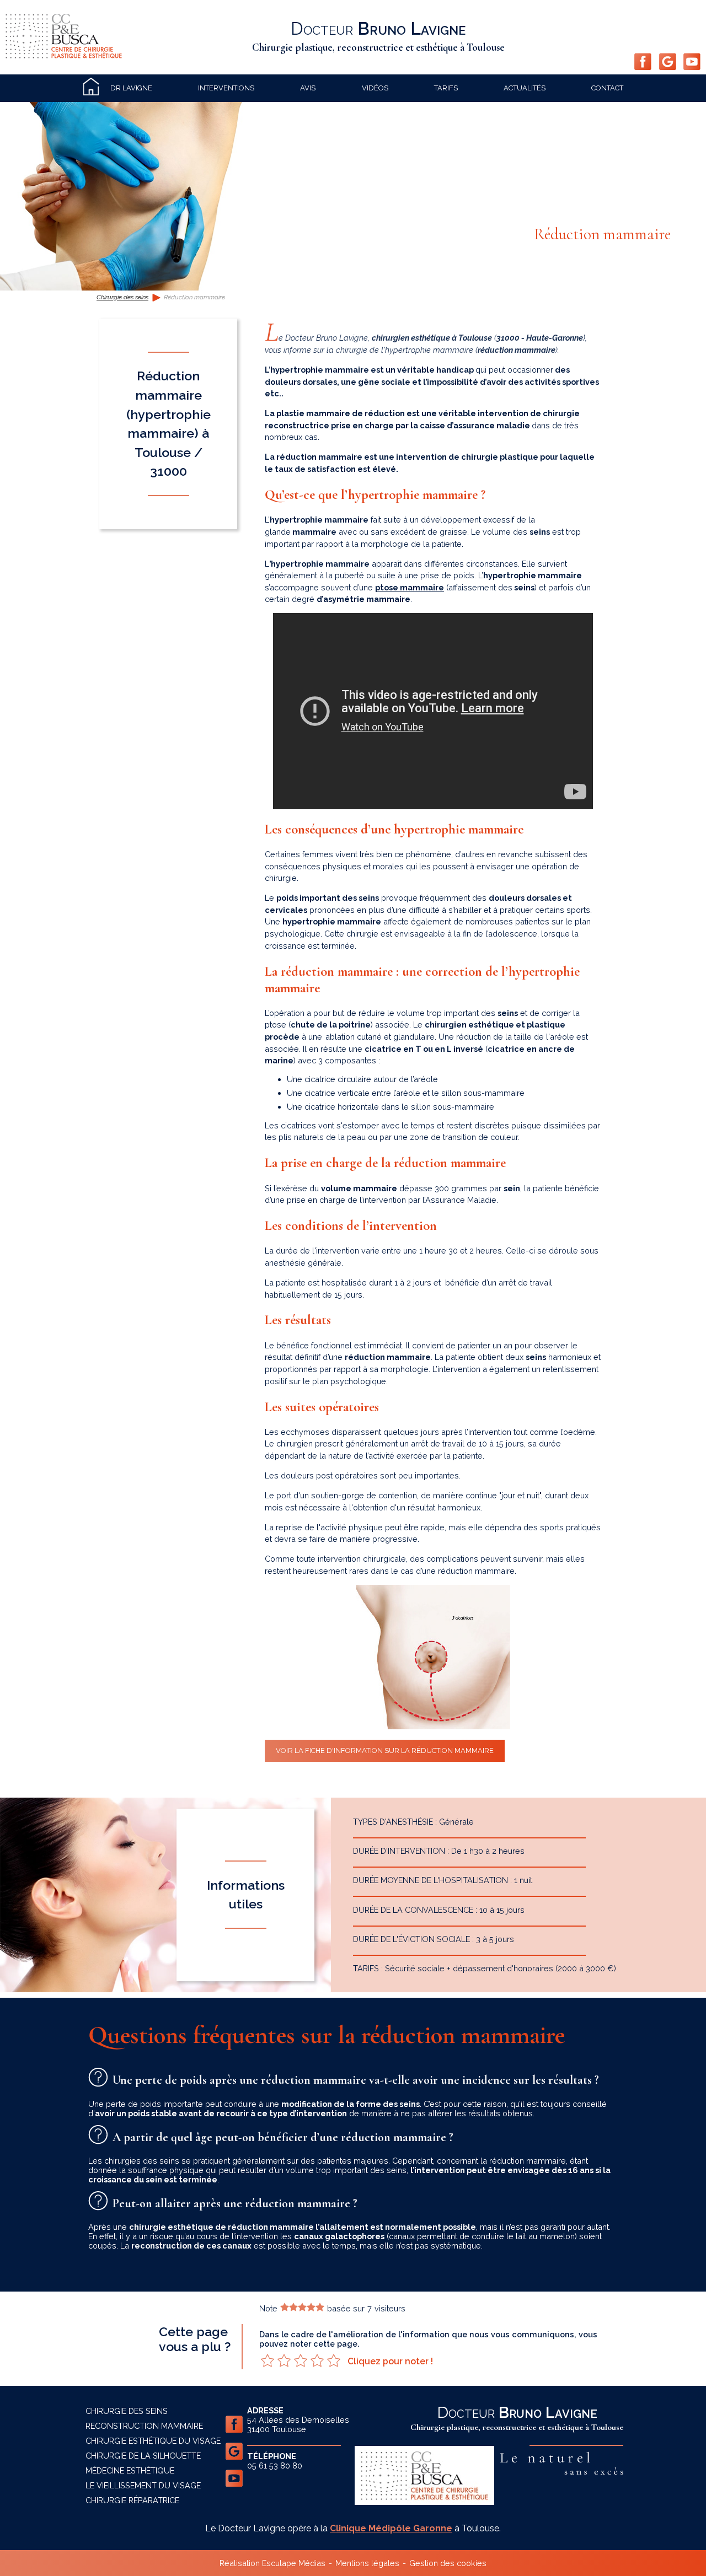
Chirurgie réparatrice (132, 2500)
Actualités (525, 88)
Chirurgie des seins (122, 297)
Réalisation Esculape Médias (272, 2563)
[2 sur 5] (284, 2360)
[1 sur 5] (268, 2360)
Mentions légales (367, 2563)
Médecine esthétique (130, 2470)
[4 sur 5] (317, 2360)
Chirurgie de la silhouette (143, 2456)
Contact (607, 88)
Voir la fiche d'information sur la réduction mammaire (385, 1751)
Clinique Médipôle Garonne (391, 2528)
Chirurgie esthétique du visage (153, 2441)
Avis (308, 88)
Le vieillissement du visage (143, 2485)
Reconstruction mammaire (144, 2426)
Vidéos (375, 88)
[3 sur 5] (301, 2360)
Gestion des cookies (448, 2563)
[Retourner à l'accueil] (64, 55)
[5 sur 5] (334, 2360)
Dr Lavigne (131, 88)
